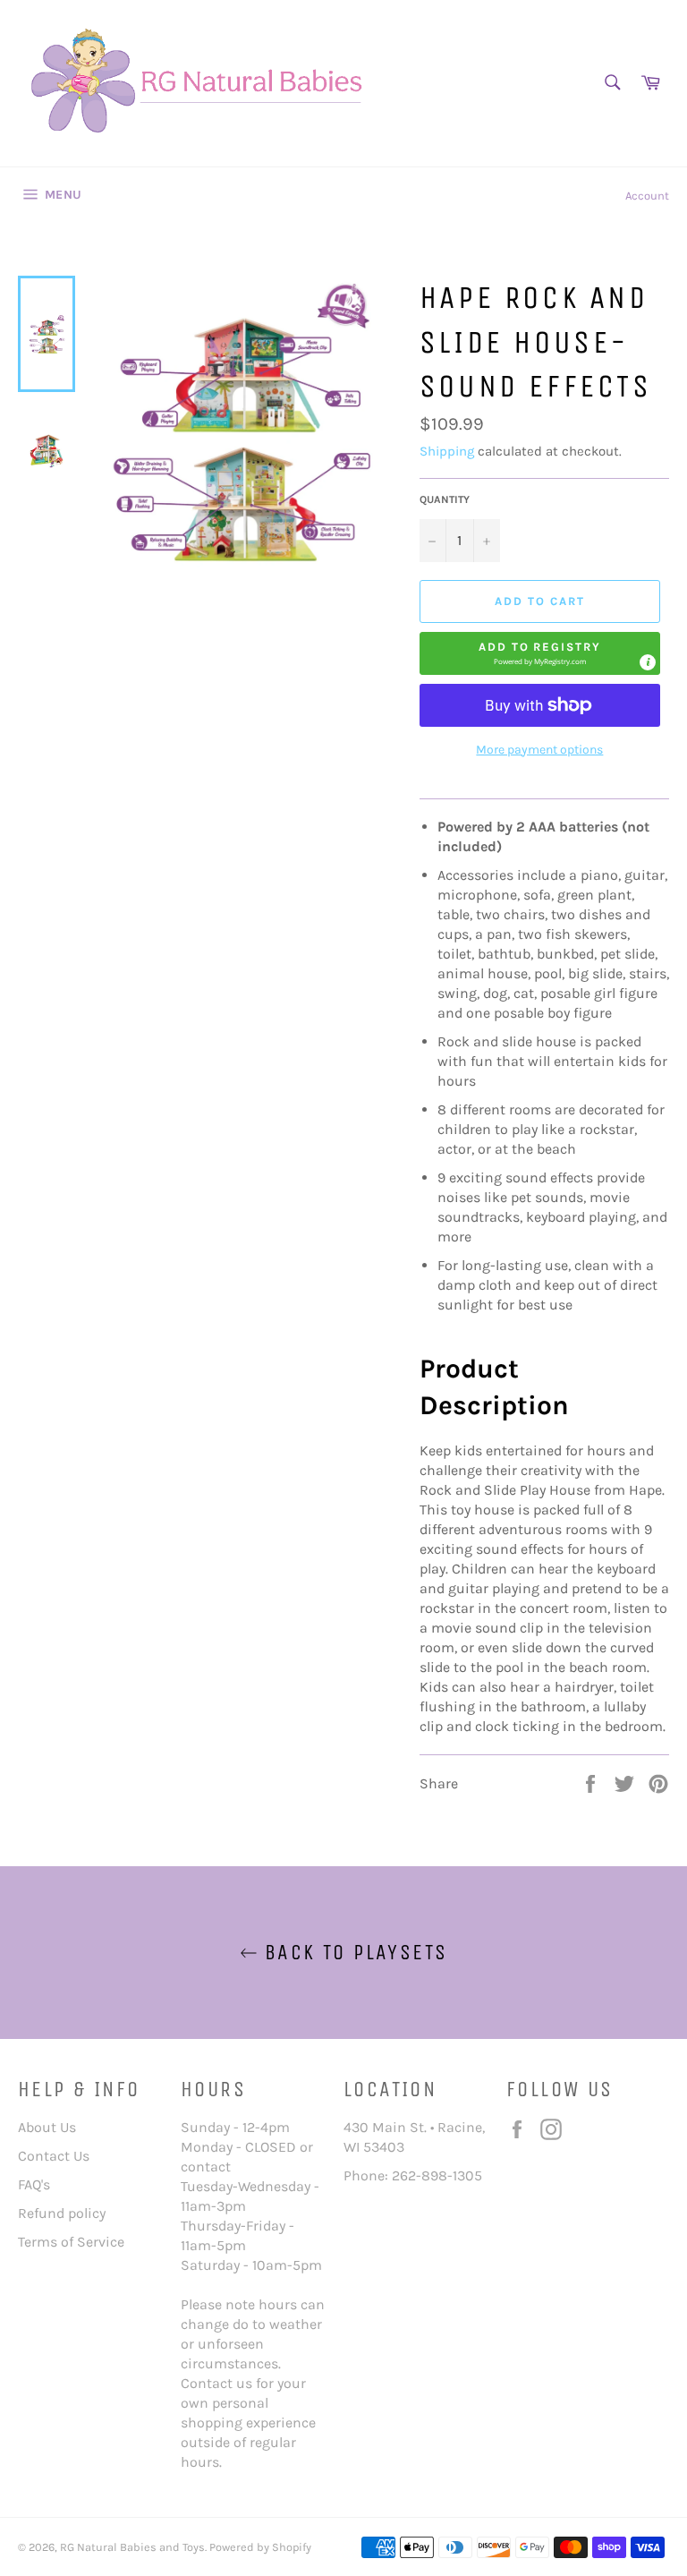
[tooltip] (648, 662)
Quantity (445, 499)
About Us (47, 2127)
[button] (540, 653)
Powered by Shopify (260, 2547)
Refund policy (62, 2213)
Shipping (447, 451)
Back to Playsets (353, 1952)
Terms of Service (71, 2242)
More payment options (539, 750)
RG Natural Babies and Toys (132, 2547)
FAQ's (34, 2184)
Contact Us (54, 2156)
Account (647, 196)
